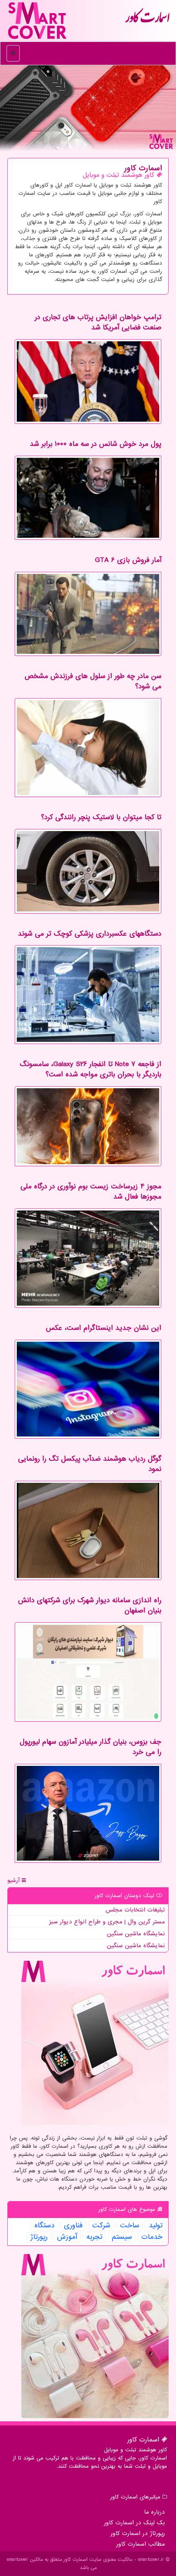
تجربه (94, 2237)
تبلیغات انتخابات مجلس (135, 1910)
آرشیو (15, 1881)
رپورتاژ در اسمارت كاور (138, 2533)
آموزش (67, 2237)
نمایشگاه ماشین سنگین (136, 1934)
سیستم (122, 2237)
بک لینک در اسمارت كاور (134, 2523)
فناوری (73, 2226)
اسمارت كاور (147, 21)
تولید (156, 2226)
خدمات (152, 2237)
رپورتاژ (39, 2237)
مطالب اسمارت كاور (141, 2544)
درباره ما (155, 2512)
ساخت (130, 2226)
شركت (101, 2226)
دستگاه (44, 2226)
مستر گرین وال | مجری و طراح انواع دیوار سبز (107, 1922)
